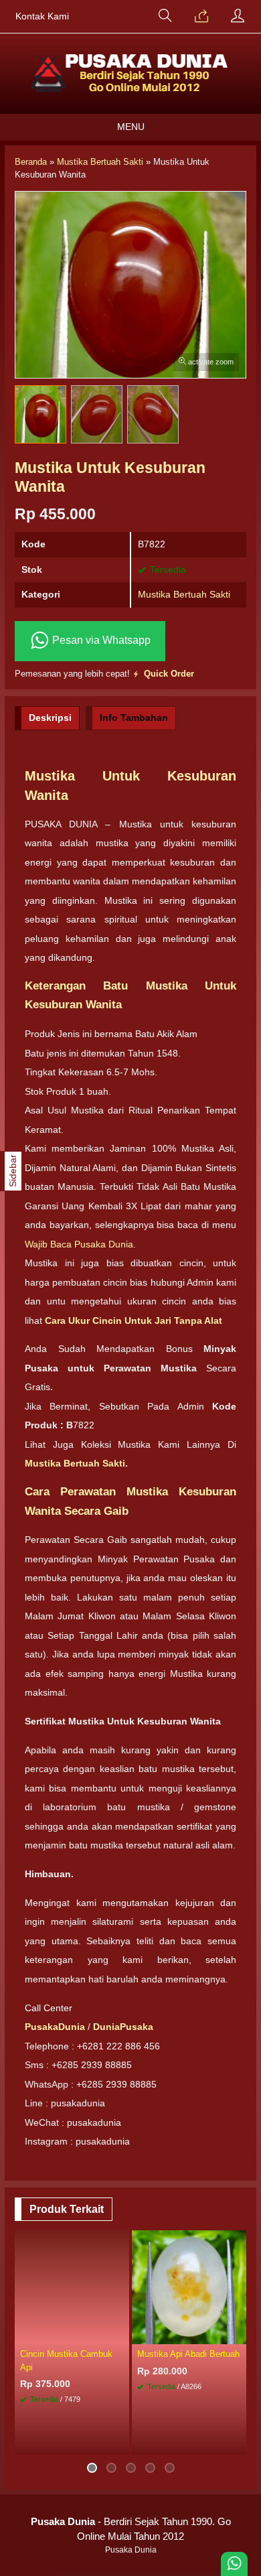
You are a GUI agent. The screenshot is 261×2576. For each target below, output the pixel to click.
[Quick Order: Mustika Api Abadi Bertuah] (238, 2333)
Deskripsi (50, 718)
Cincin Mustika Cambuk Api (66, 2360)
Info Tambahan (134, 718)
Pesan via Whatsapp (100, 640)
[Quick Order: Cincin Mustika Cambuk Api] (121, 2333)
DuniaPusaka (123, 2027)
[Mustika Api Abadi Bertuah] (189, 2287)
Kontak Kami (42, 16)
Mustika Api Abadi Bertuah (188, 2354)
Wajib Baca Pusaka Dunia (79, 1244)
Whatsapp (99, 2441)
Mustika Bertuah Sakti (184, 594)
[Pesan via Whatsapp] (201, 17)
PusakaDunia (55, 2027)
